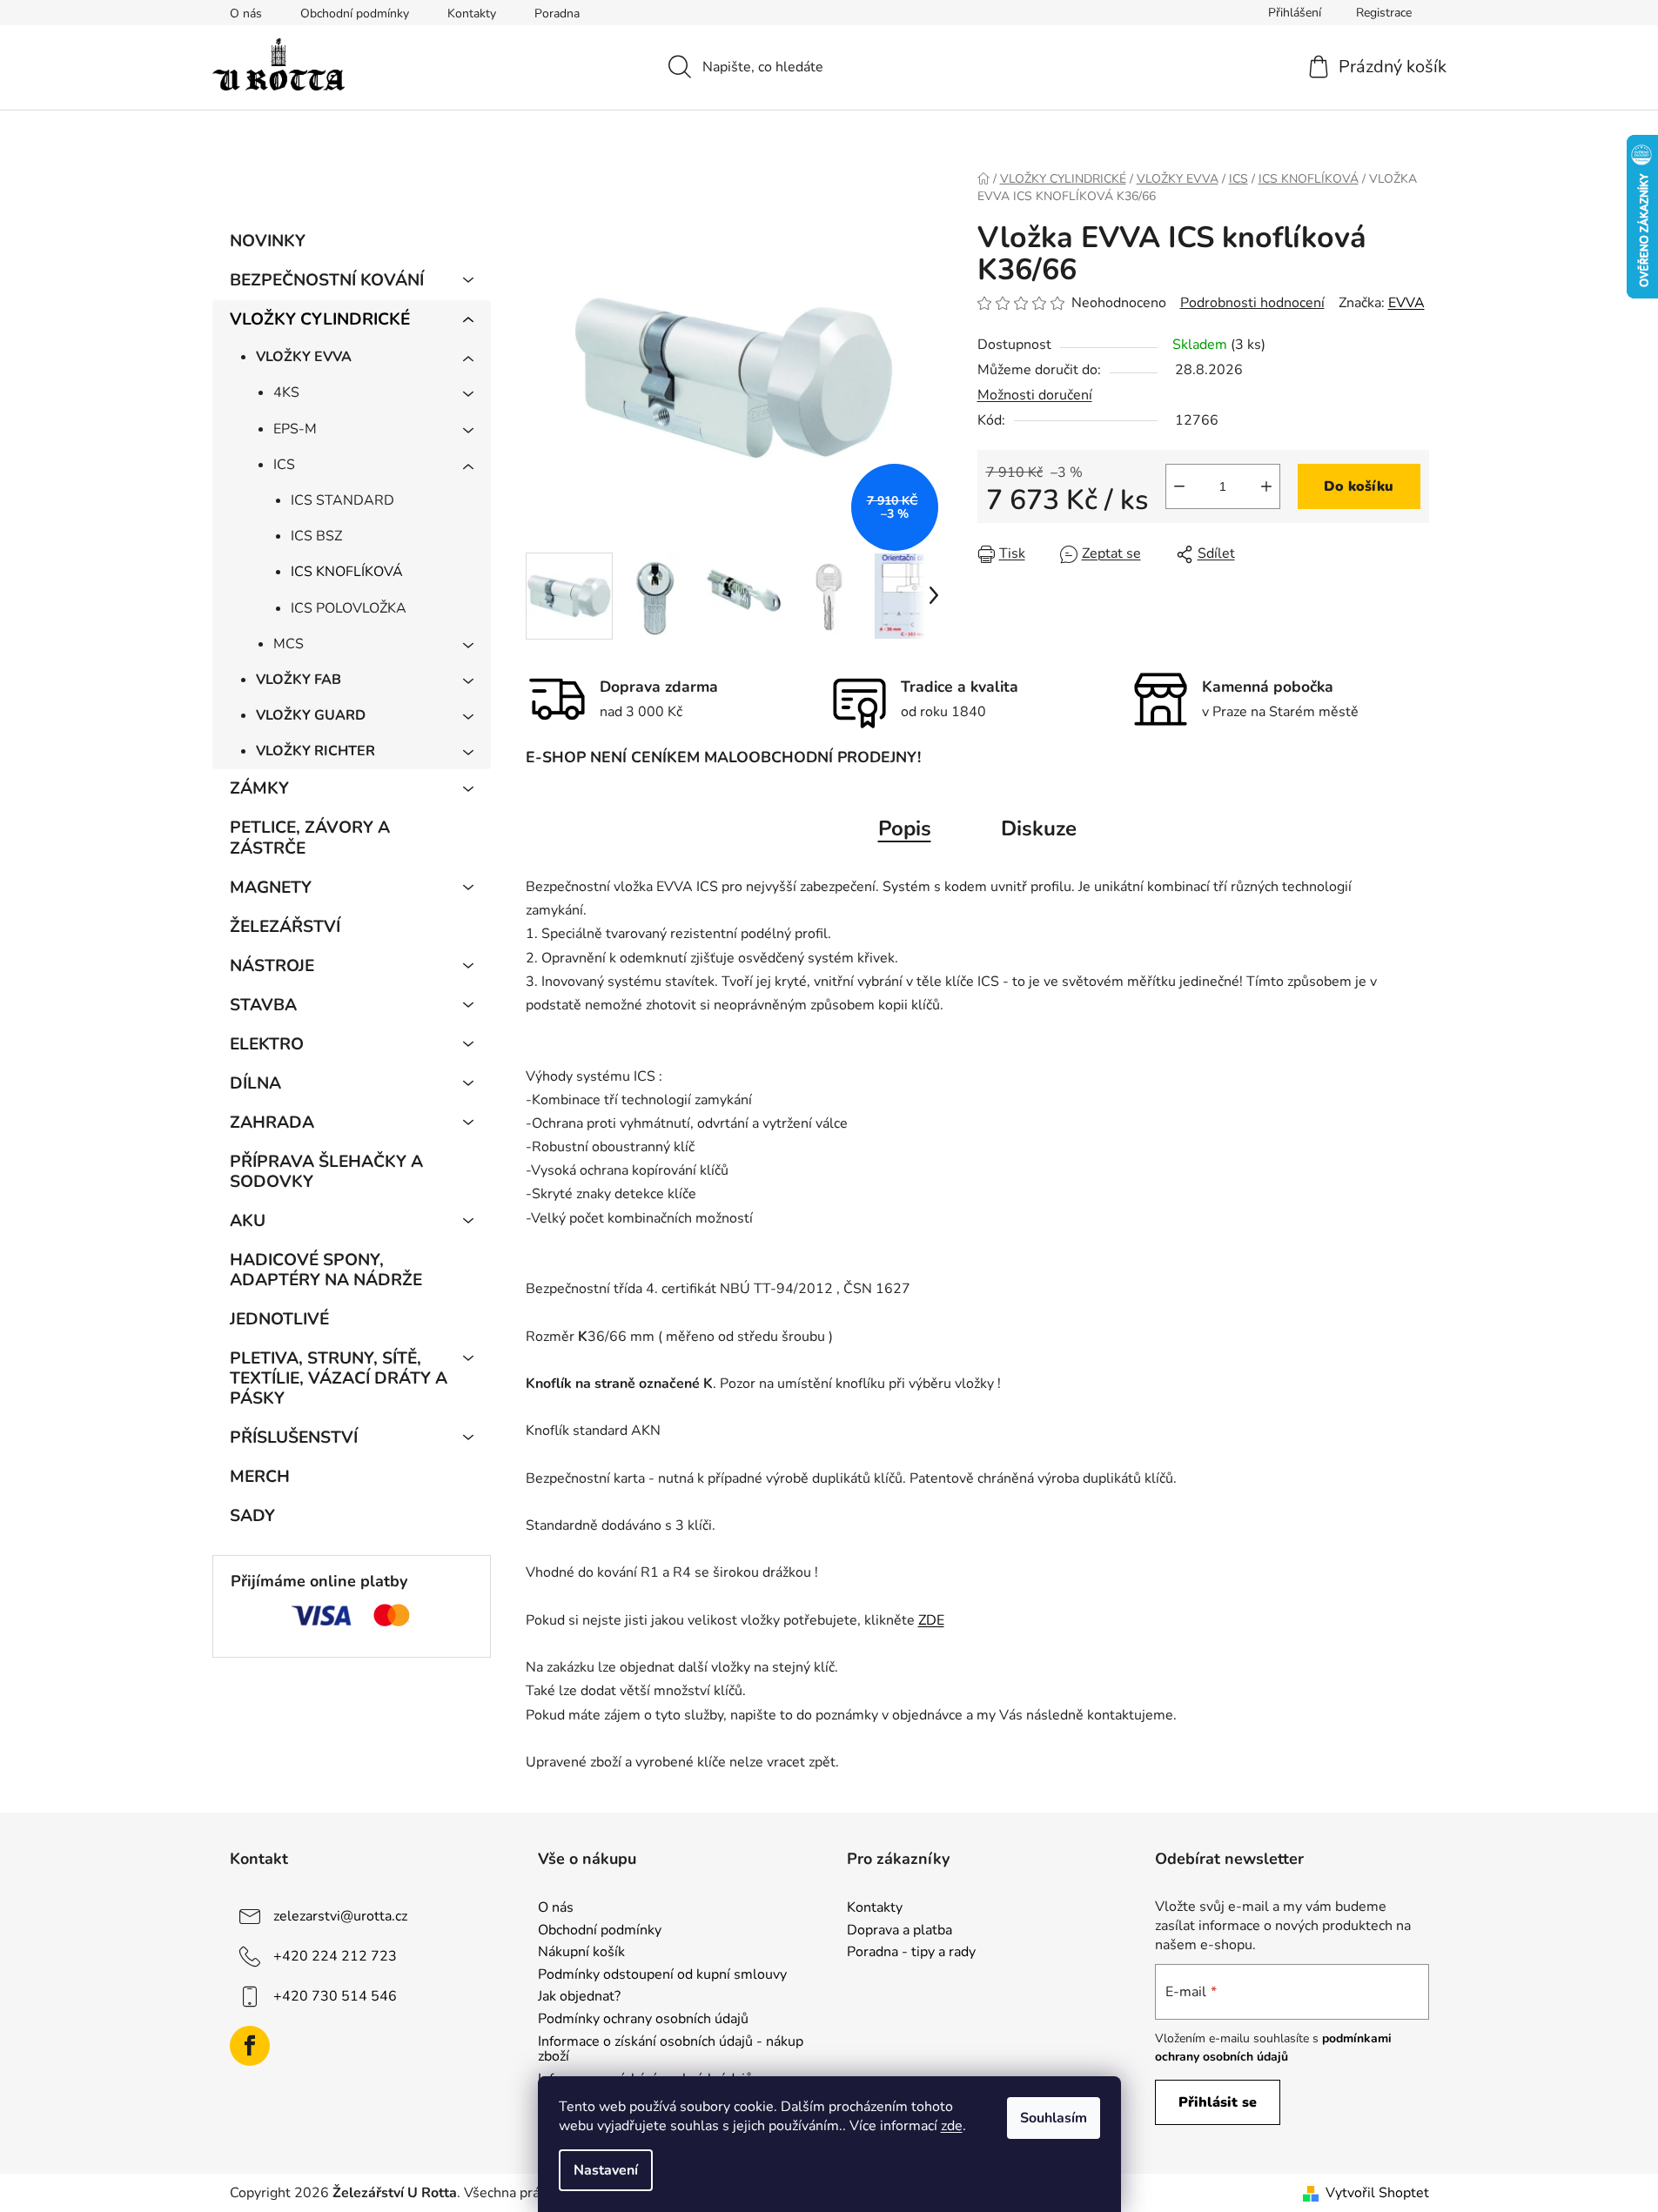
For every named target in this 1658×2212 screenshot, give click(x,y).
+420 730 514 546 (335, 1996)
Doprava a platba (899, 1931)
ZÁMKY (259, 788)
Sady (252, 1516)
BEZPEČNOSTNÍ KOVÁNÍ (327, 280)
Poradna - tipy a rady (911, 1953)
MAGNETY (271, 888)
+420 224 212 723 (335, 1956)
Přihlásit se (1218, 2102)
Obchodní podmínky (355, 13)
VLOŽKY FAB (299, 680)
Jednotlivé (279, 1319)
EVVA (1406, 303)
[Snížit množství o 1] (1179, 486)
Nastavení (606, 2170)
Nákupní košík (581, 1953)
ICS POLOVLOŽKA (349, 608)
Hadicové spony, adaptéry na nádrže (326, 1270)
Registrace (1384, 13)
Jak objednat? (579, 1997)
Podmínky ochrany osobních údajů (643, 2020)
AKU (248, 1221)
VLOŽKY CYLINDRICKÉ (320, 319)
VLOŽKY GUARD (311, 715)
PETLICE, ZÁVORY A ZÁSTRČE (310, 838)
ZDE (931, 1620)
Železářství (285, 927)
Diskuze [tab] (1039, 828)
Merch (260, 1477)
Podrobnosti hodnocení (1252, 303)
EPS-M (295, 429)
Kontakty (472, 13)
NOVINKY (268, 241)
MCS (289, 644)
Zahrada (272, 1123)
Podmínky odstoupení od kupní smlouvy (662, 1975)
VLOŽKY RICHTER (315, 751)
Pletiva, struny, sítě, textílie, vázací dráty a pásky (339, 1378)
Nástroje (272, 966)
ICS (284, 465)
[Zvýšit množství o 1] (1266, 486)
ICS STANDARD (342, 500)
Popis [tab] (905, 828)
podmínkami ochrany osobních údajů (1273, 2047)
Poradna (557, 13)
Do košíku (1359, 486)
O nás (246, 13)
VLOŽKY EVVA (304, 357)
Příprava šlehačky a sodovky (326, 1172)
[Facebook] (250, 2046)
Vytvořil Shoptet (1377, 2193)
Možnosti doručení (1035, 395)
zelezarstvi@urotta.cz (340, 1916)
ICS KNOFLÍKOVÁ (347, 572)
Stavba (263, 1005)
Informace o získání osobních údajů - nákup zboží (671, 2050)
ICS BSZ (316, 536)
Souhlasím (1054, 2118)
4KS (286, 392)
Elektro (267, 1044)
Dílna (255, 1083)
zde (952, 2126)
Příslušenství (294, 1438)
